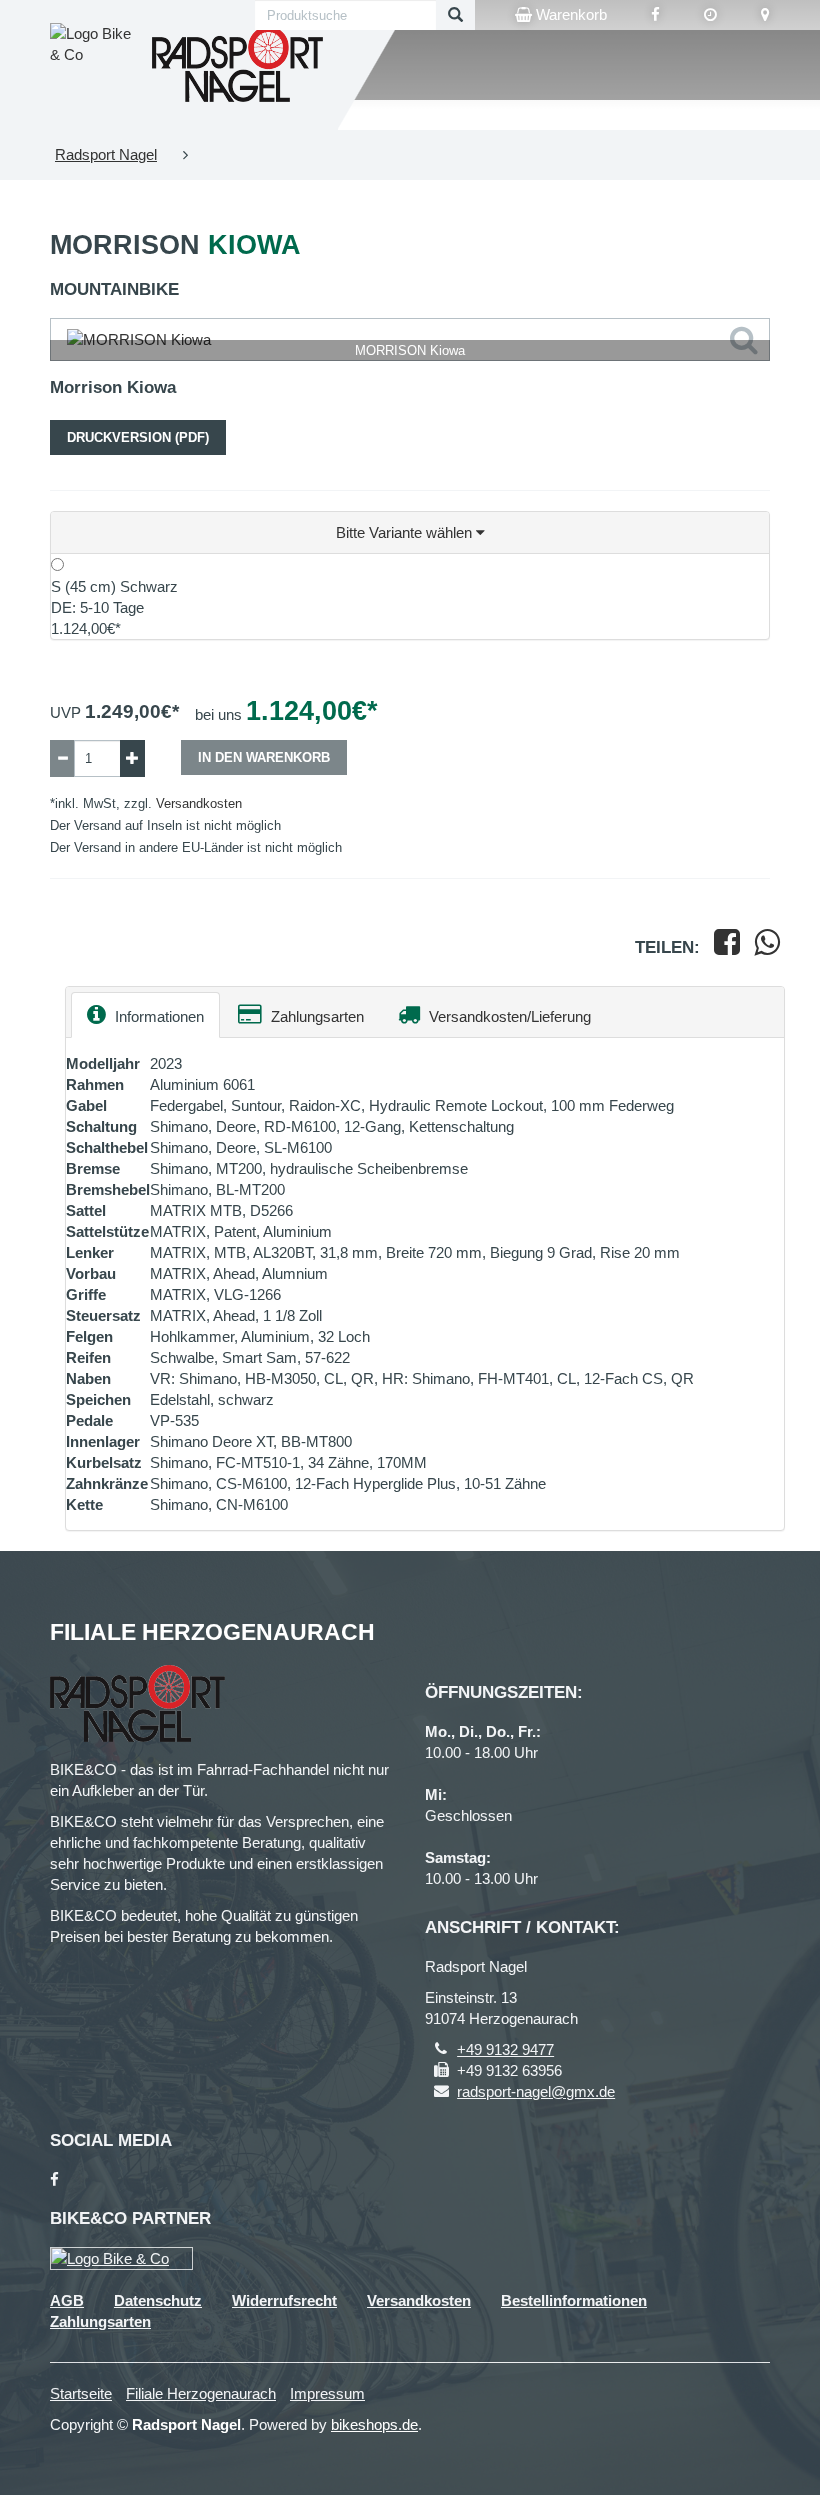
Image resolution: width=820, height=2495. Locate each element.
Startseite (81, 2393)
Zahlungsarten (315, 1016)
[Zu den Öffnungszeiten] (710, 15)
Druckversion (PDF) (138, 437)
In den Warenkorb (264, 757)
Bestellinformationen (574, 2300)
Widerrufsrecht (284, 2300)
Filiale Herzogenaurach (201, 2393)
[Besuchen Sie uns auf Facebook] (655, 15)
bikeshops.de (374, 2424)
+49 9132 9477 (505, 2049)
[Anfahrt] (765, 15)
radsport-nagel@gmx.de (536, 2091)
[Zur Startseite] (237, 65)
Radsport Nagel (106, 154)
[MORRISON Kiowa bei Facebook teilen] (727, 947)
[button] (410, 533)
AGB (67, 2300)
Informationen (157, 1016)
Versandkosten (199, 803)
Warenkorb (569, 14)
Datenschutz (158, 2300)
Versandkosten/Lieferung (508, 1016)
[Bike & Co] (121, 2258)
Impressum (327, 2393)
